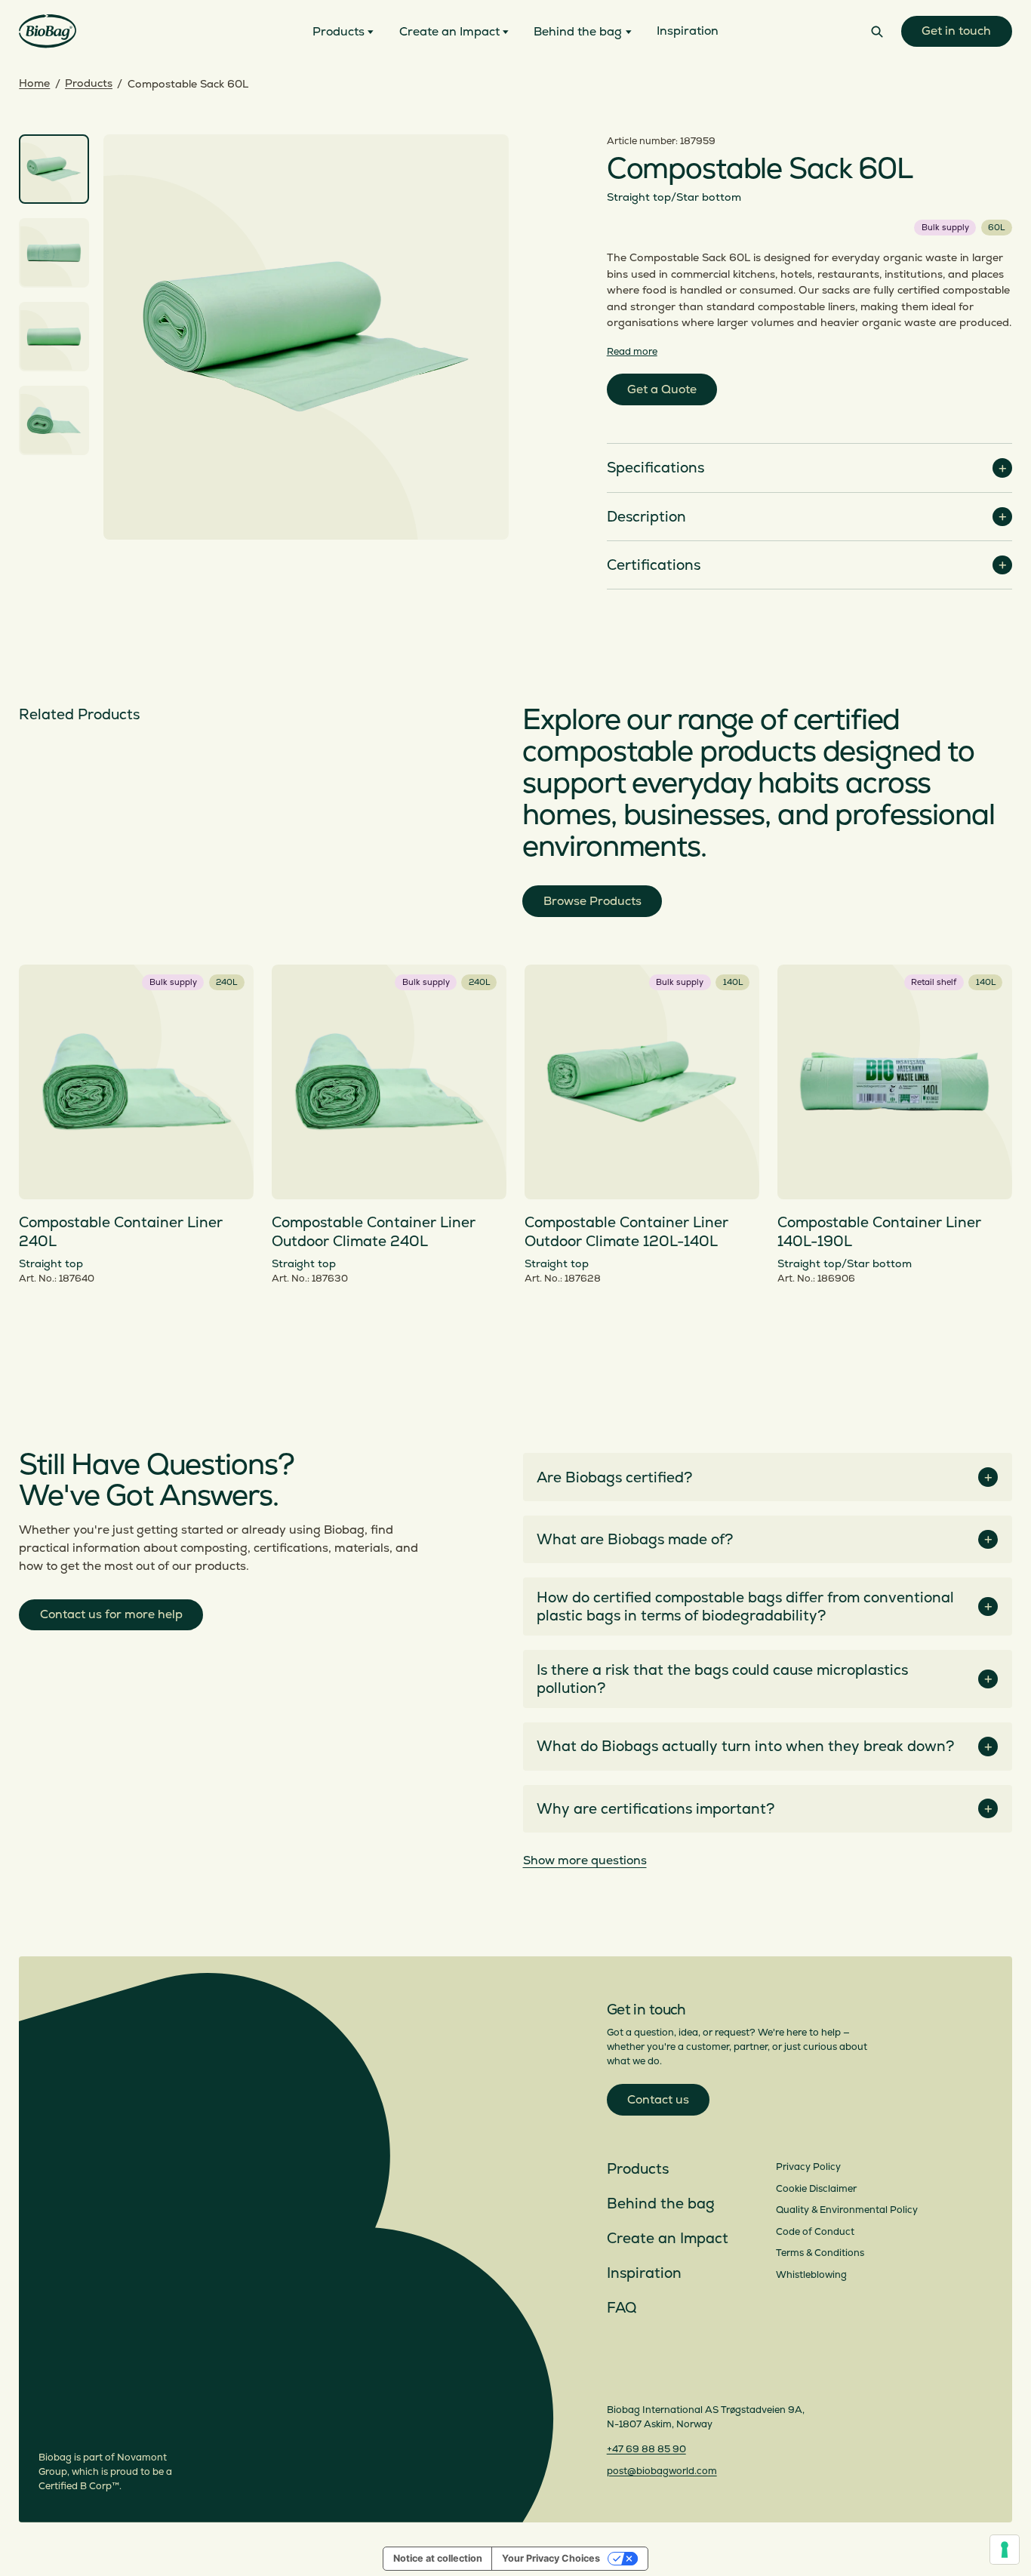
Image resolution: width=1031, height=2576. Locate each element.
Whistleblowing (811, 2275)
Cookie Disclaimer (816, 2189)
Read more (632, 352)
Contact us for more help (111, 1614)
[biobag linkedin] (645, 2378)
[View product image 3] (54, 337)
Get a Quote (662, 389)
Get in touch (956, 31)
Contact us (658, 2100)
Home (34, 83)
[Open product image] (306, 337)
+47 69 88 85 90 (646, 2449)
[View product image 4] (54, 420)
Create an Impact (668, 2239)
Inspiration (644, 2273)
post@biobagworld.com (662, 2471)
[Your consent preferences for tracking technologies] (1005, 2550)
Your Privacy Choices (551, 2558)
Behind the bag (661, 2204)
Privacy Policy (808, 2167)
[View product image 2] (54, 253)
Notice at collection (438, 2558)
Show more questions (585, 1860)
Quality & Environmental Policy (847, 2210)
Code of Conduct (815, 2232)
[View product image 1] (54, 169)
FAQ (622, 2308)
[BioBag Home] (48, 31)
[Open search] (877, 31)
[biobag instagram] (616, 2378)
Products (89, 83)
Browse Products (592, 901)
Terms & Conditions (820, 2253)
